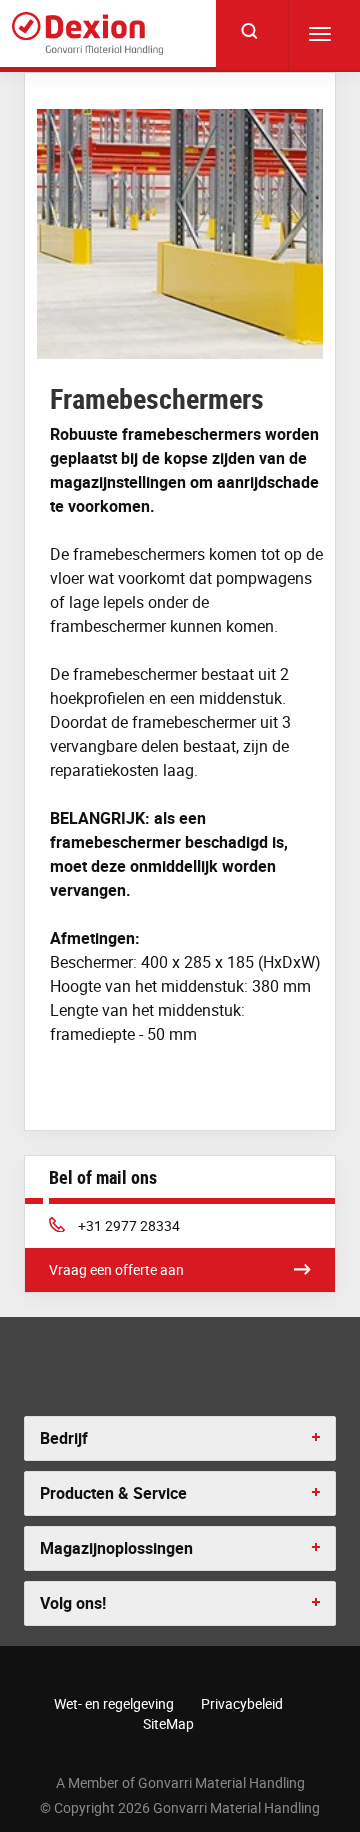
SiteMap (168, 1723)
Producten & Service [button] (113, 1493)
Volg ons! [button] (73, 1603)
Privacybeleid (242, 1703)
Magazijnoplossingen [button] (116, 1548)
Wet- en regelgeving (114, 1703)
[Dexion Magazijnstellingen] (87, 33)
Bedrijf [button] (64, 1438)
